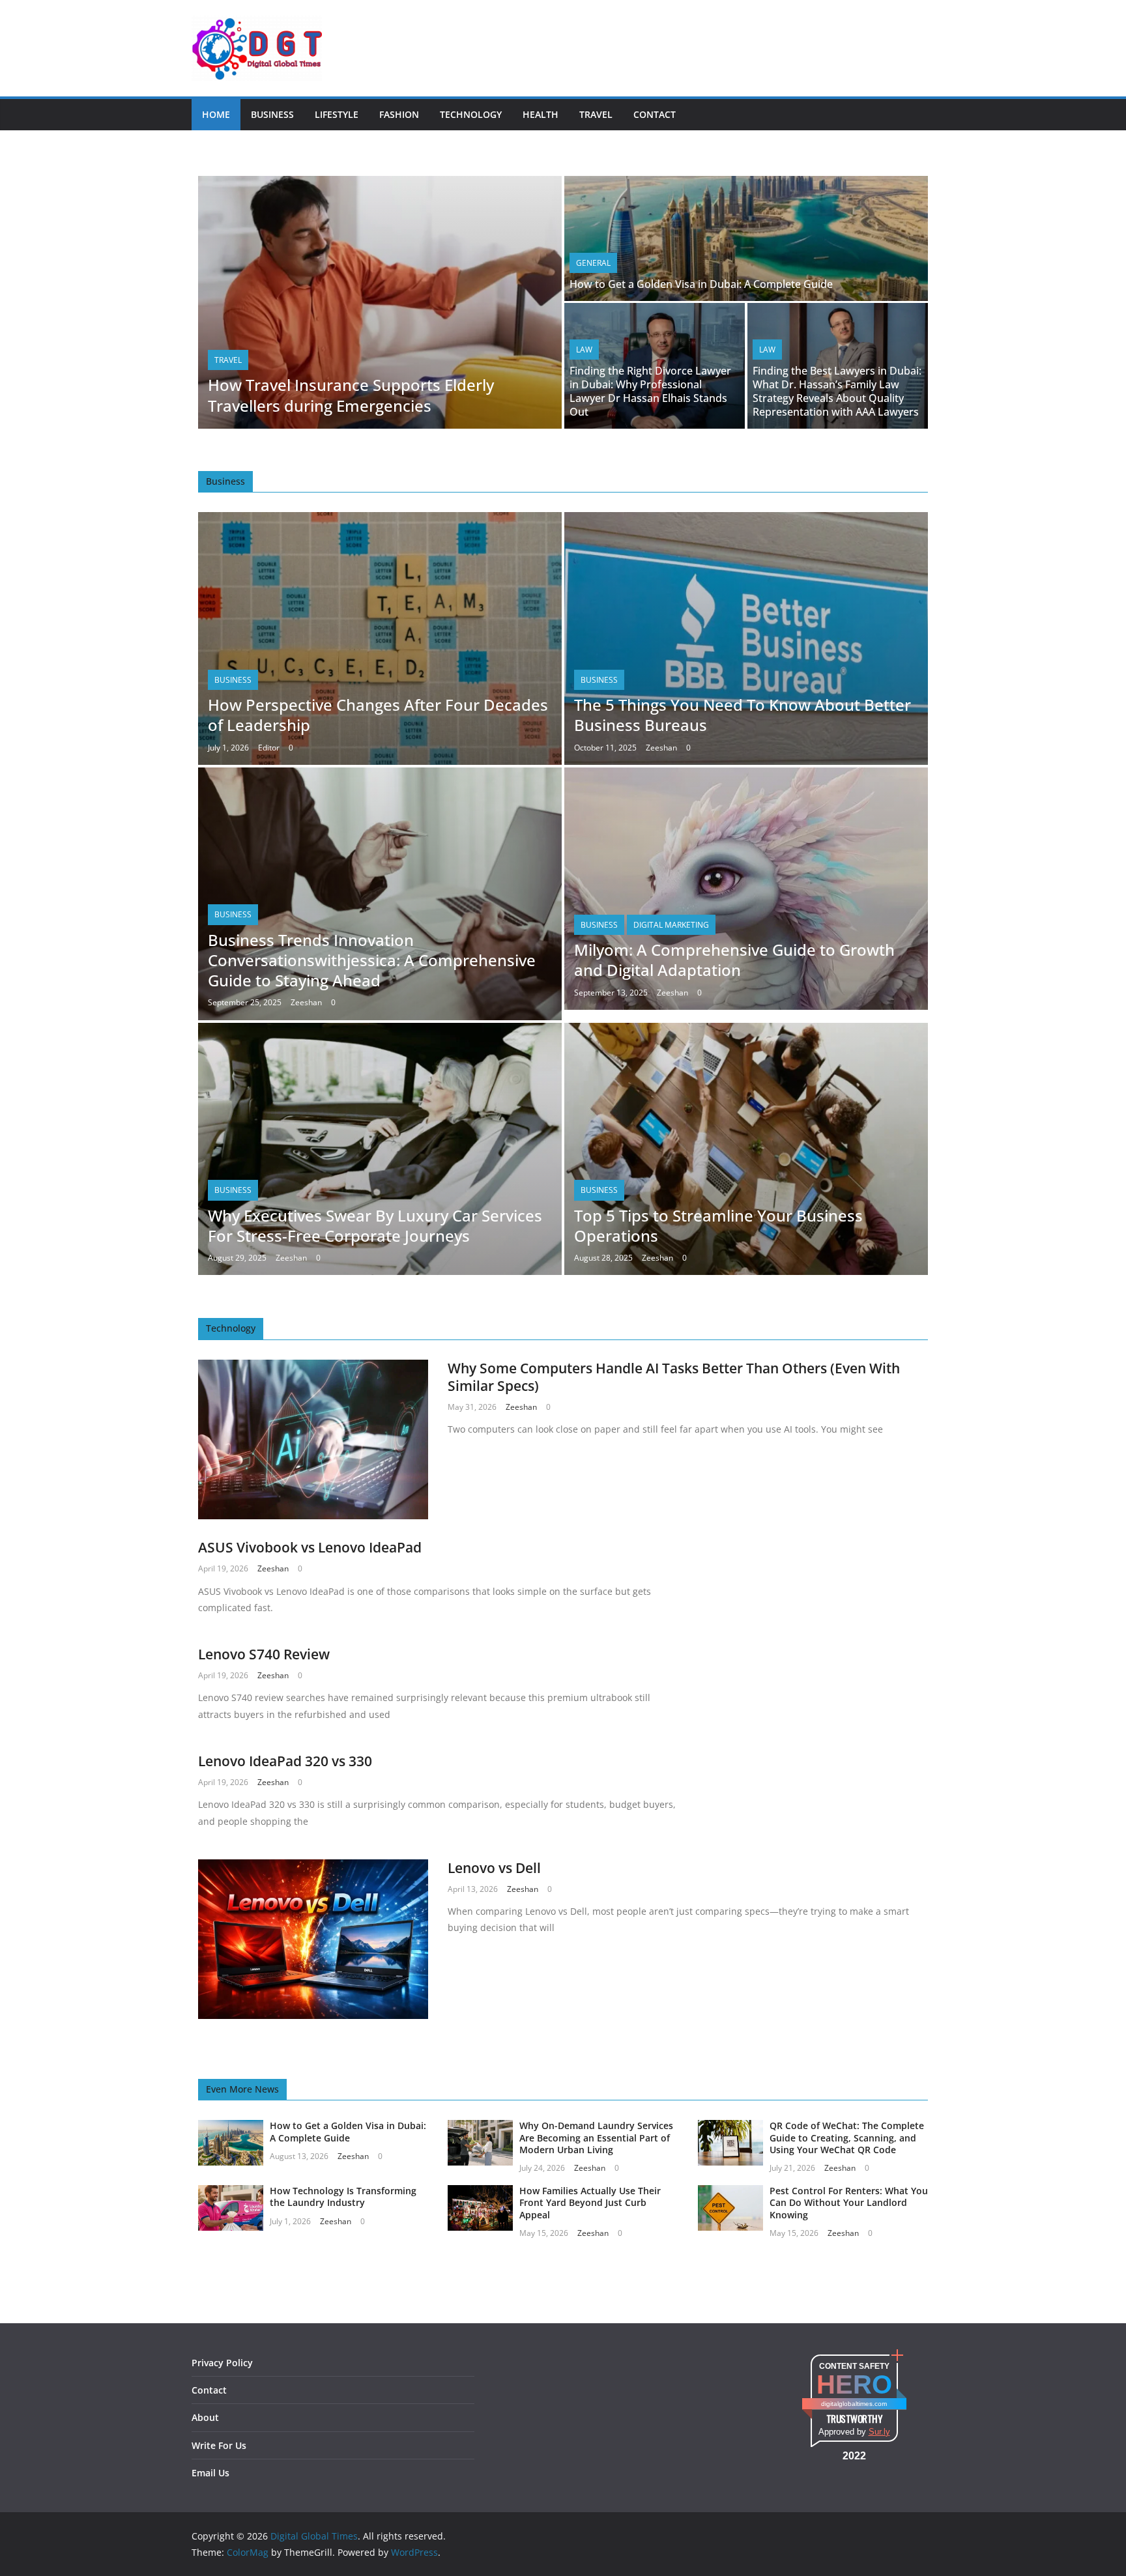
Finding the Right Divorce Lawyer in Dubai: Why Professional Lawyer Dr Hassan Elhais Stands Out (650, 391)
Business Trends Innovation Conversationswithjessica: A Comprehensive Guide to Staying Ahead (372, 960)
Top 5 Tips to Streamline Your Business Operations (718, 1225)
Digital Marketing (671, 925)
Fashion (399, 114)
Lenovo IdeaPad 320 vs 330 (285, 1761)
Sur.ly (879, 2432)
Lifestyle (337, 114)
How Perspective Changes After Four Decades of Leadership (378, 715)
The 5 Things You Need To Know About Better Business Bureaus (743, 715)
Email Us (210, 2473)
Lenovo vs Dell (494, 1868)
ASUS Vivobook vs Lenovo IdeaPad (310, 1547)
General (593, 263)
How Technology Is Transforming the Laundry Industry (343, 2197)
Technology (471, 114)
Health (541, 114)
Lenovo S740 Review (264, 1654)
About (205, 2417)
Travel (596, 114)
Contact (655, 114)
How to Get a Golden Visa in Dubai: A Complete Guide (701, 284)
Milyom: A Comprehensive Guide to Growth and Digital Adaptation (734, 960)
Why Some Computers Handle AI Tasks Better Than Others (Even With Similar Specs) (674, 1377)
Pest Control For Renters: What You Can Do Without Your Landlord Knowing (849, 2202)
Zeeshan (661, 748)
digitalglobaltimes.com (854, 2404)
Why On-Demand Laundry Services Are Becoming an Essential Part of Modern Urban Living (596, 2137)
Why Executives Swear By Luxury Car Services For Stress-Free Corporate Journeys (375, 1225)
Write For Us (219, 2445)
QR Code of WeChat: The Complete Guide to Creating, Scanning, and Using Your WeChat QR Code (847, 2137)
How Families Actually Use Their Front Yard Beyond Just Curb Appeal (590, 2202)
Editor (269, 748)
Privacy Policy (222, 2363)
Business (272, 114)
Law (584, 350)
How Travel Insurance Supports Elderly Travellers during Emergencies (351, 395)
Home (216, 114)
